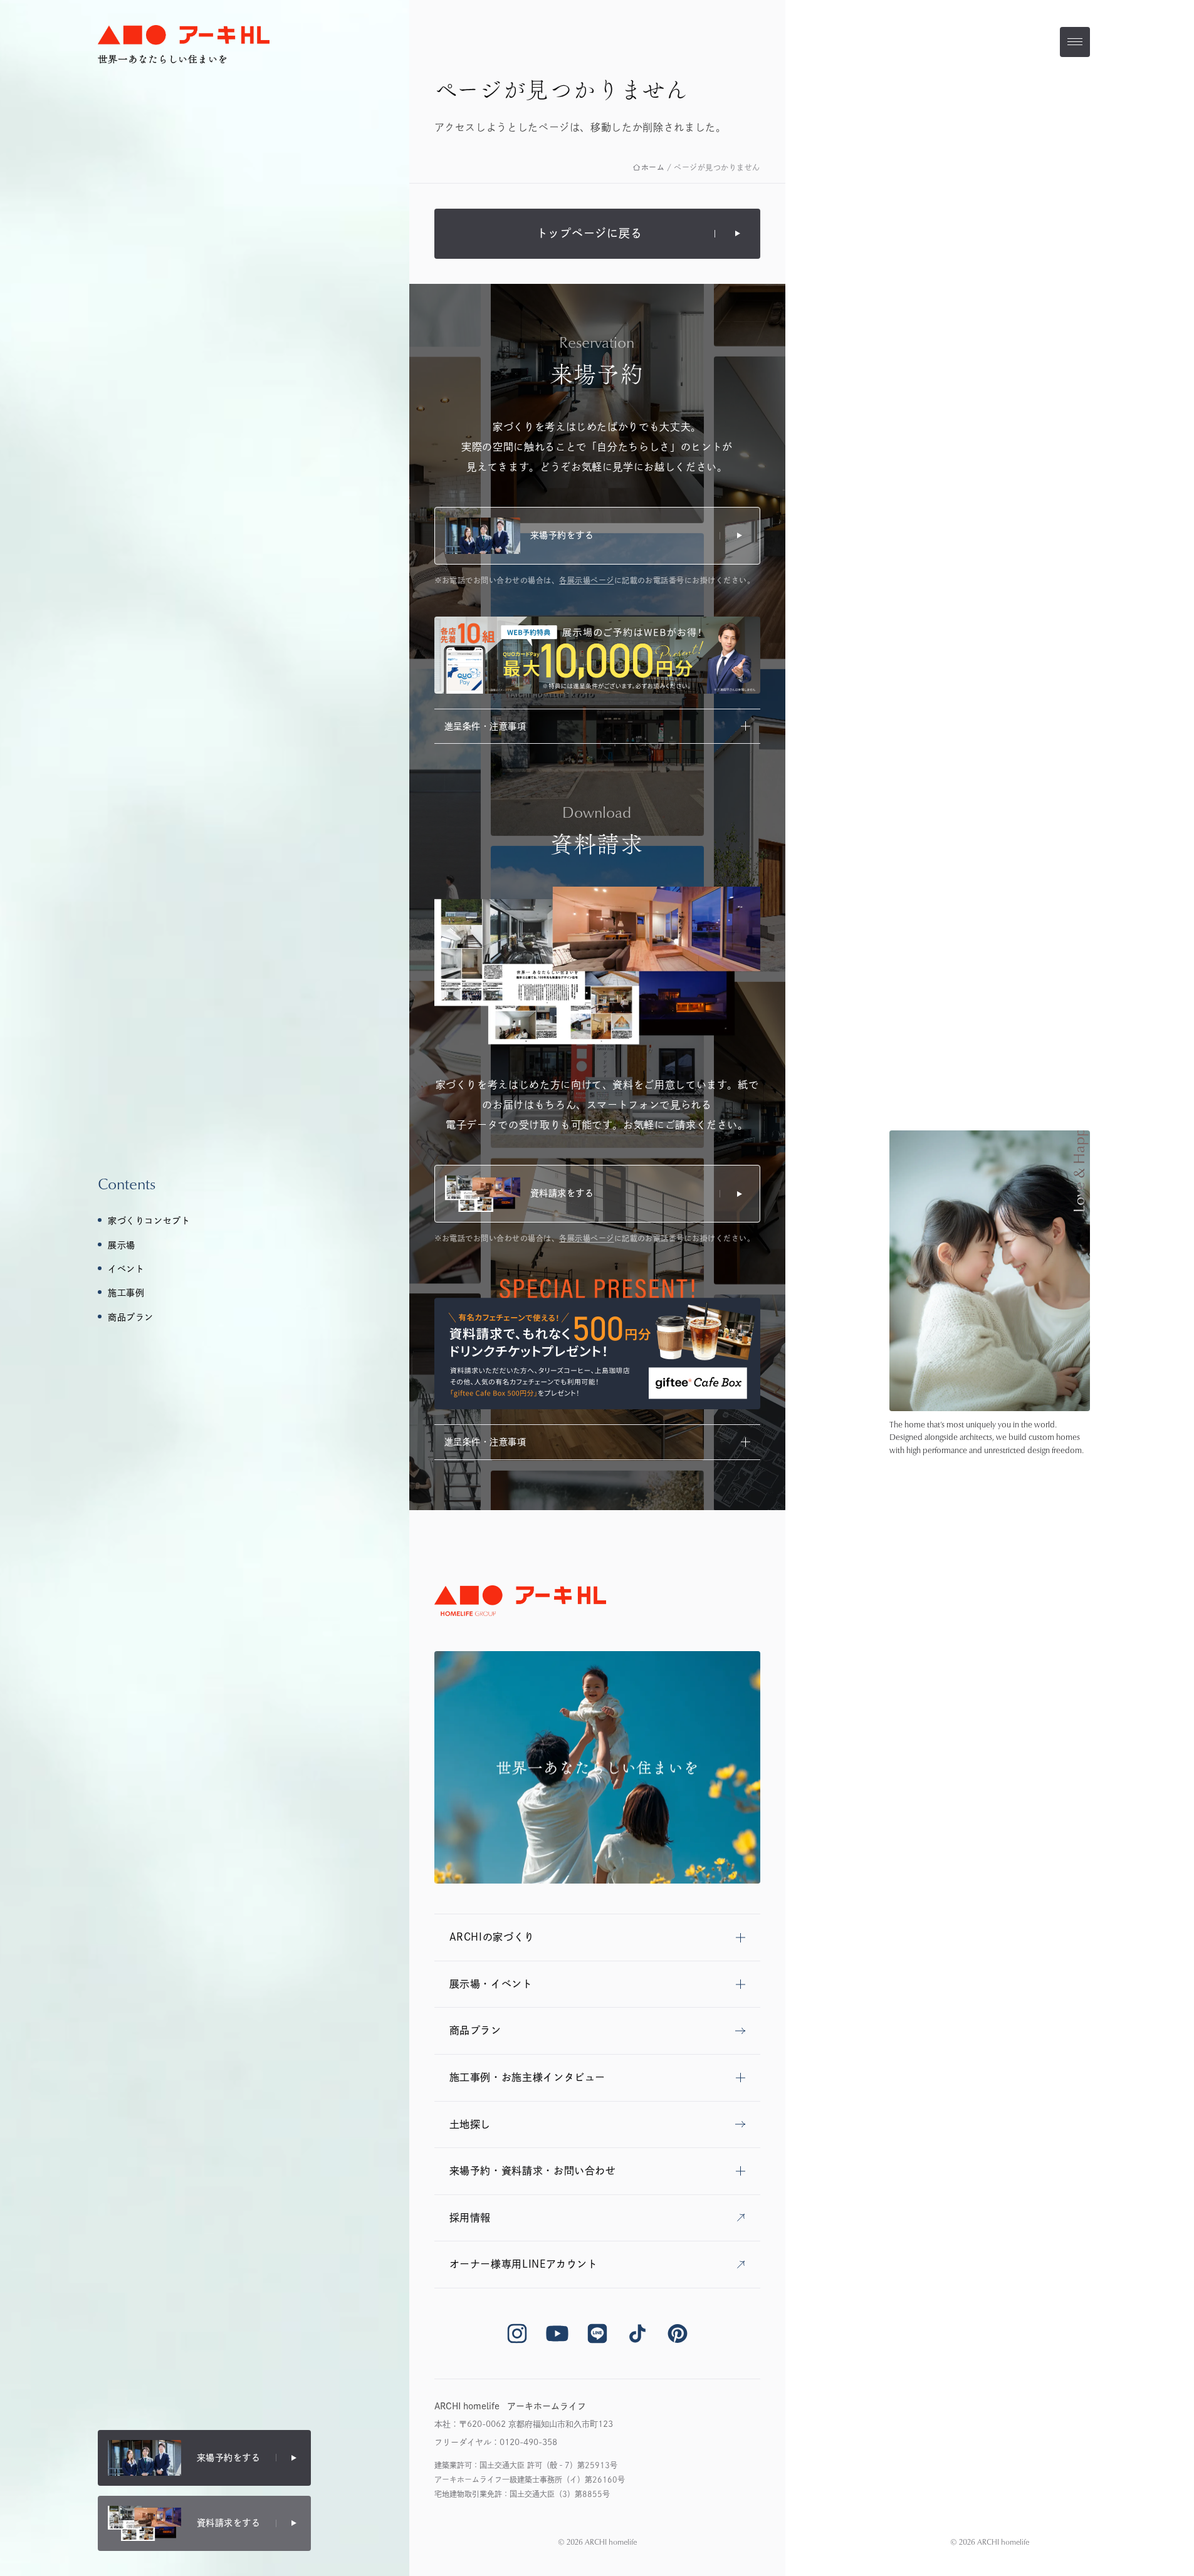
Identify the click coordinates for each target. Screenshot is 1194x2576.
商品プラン (131, 1317)
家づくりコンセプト (149, 1221)
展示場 (122, 1245)
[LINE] (597, 2334)
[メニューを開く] (1075, 42)
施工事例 (126, 1293)
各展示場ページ (586, 580)
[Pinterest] (678, 2334)
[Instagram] (517, 2334)
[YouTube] (557, 2334)
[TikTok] (637, 2334)
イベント (126, 1269)
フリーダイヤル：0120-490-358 (496, 2442)
